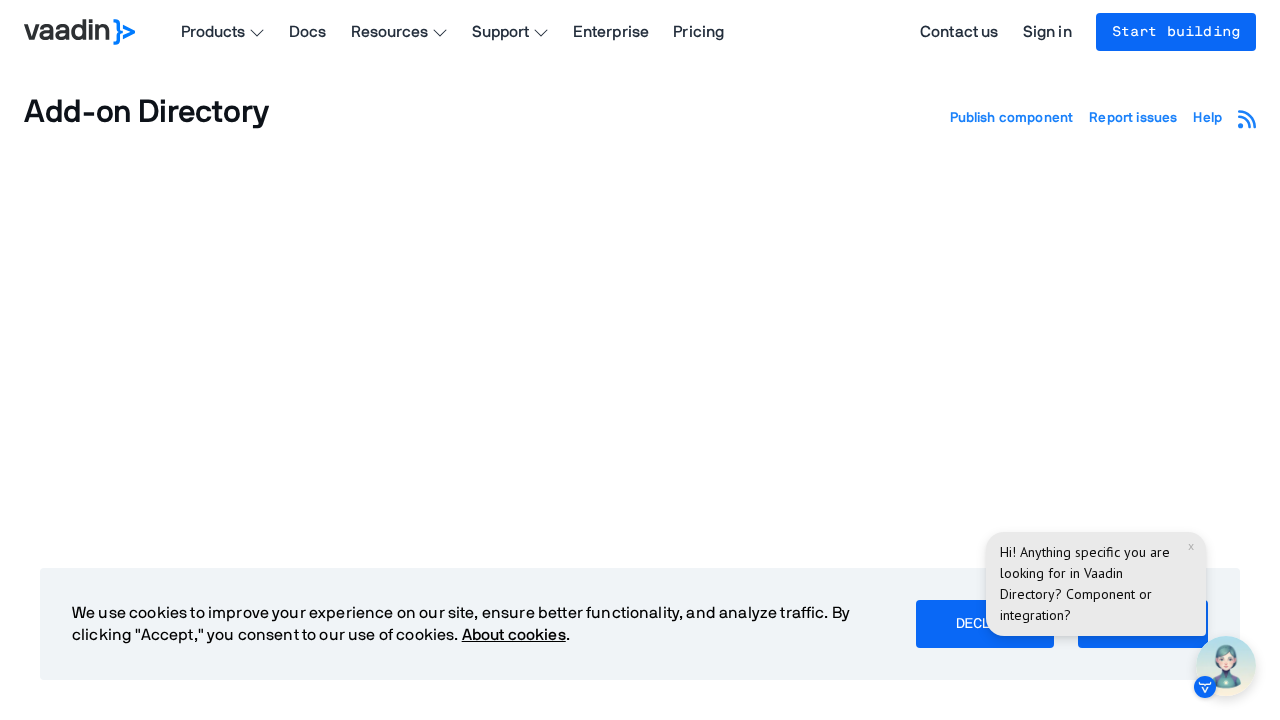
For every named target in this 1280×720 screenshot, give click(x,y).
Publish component (1012, 118)
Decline (985, 624)
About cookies (514, 635)
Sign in (1047, 32)
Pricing (698, 32)
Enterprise (611, 32)
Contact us (959, 32)
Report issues (1133, 118)
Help (1207, 118)
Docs (308, 32)
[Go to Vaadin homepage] (79, 32)
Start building (1176, 32)
